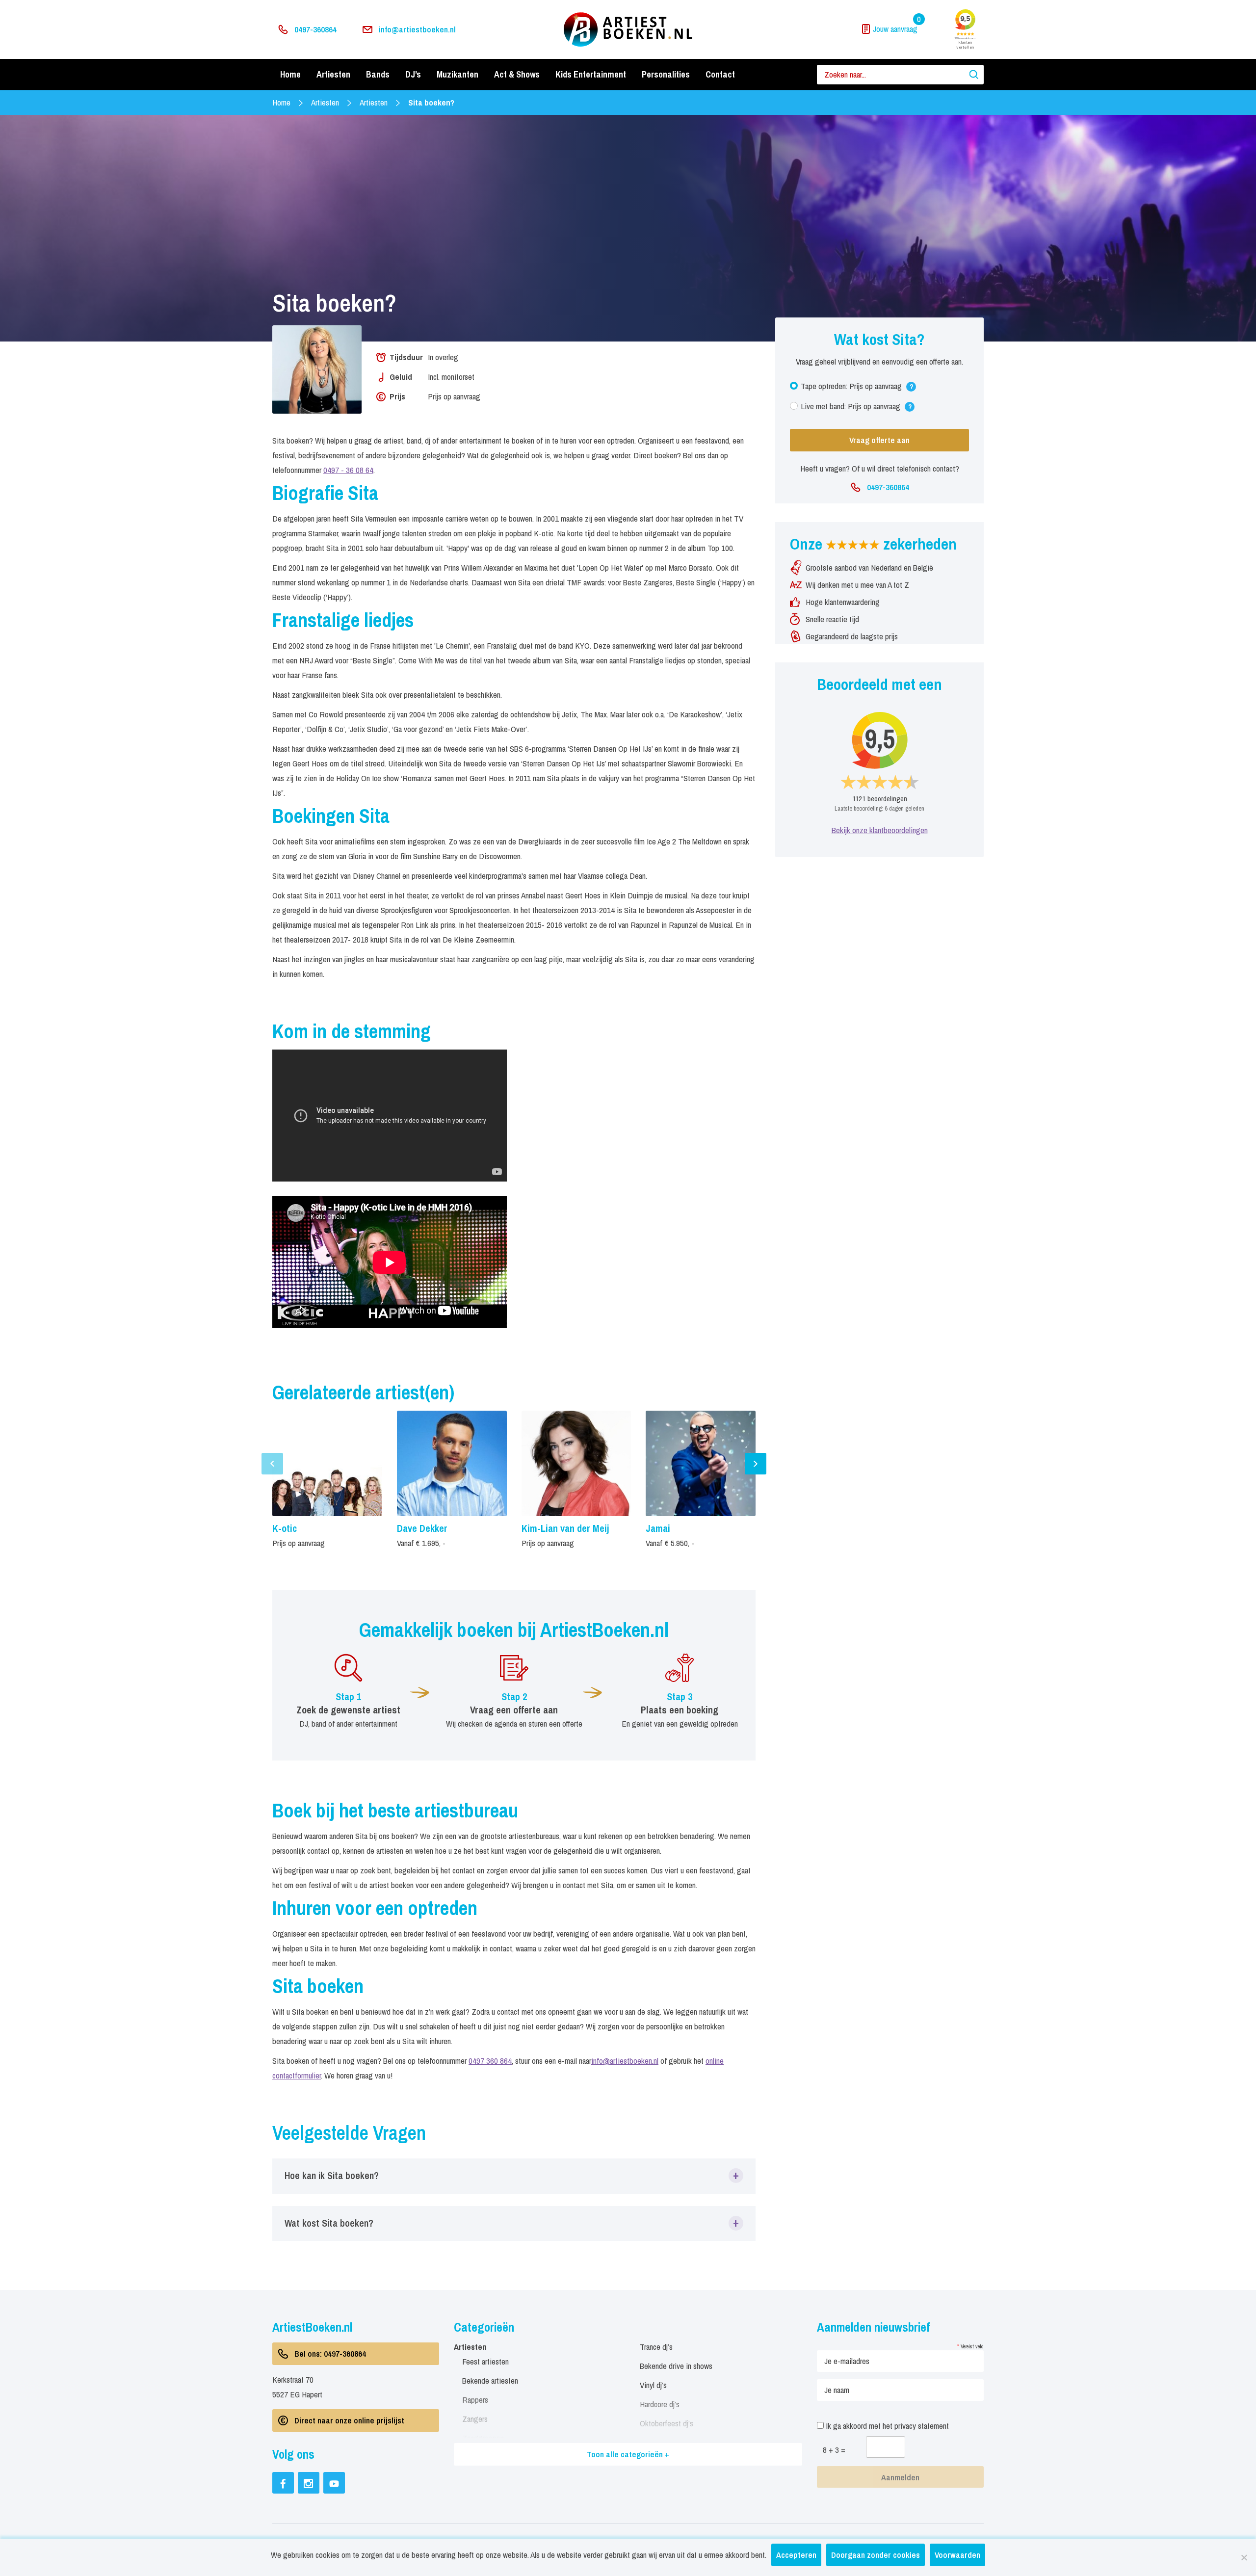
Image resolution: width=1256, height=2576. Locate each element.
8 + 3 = (834, 2450)
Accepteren (796, 2555)
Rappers (475, 2400)
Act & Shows (517, 74)
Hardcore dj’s (660, 2404)
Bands (378, 74)
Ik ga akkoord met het (886, 2426)
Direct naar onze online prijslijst (349, 2420)
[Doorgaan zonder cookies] (1244, 2557)
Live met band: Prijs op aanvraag (856, 408)
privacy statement (922, 2426)
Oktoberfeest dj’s (667, 2423)
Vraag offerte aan (879, 440)
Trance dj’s (656, 2347)
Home (290, 74)
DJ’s (413, 74)
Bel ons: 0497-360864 (330, 2353)
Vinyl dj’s (653, 2385)
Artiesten (333, 74)
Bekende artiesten (490, 2380)
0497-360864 (315, 29)
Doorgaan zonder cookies (876, 2555)
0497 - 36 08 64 (348, 470)
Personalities (666, 74)
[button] (514, 2176)
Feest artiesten (485, 2361)
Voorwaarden (957, 2555)
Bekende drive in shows (676, 2366)
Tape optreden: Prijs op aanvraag (857, 388)
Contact (720, 74)
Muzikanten (458, 74)
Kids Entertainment (591, 74)
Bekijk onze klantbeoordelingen (880, 830)
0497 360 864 (490, 2061)
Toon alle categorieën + (628, 2454)
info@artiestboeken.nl (417, 29)
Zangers (475, 2419)
